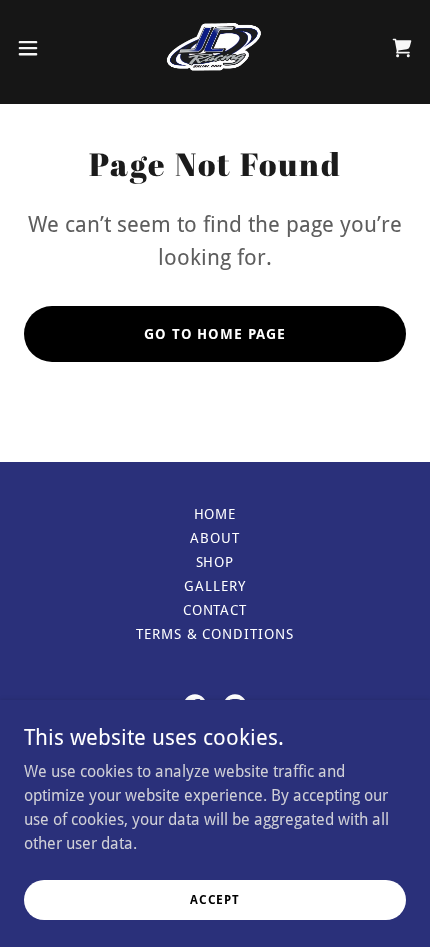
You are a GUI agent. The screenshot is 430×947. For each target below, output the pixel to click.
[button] (39, 48)
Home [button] (215, 514)
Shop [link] (215, 562)
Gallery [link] (215, 586)
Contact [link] (215, 610)
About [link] (215, 538)
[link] (215, 48)
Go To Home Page (215, 334)
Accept (215, 899)
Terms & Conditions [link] (215, 634)
